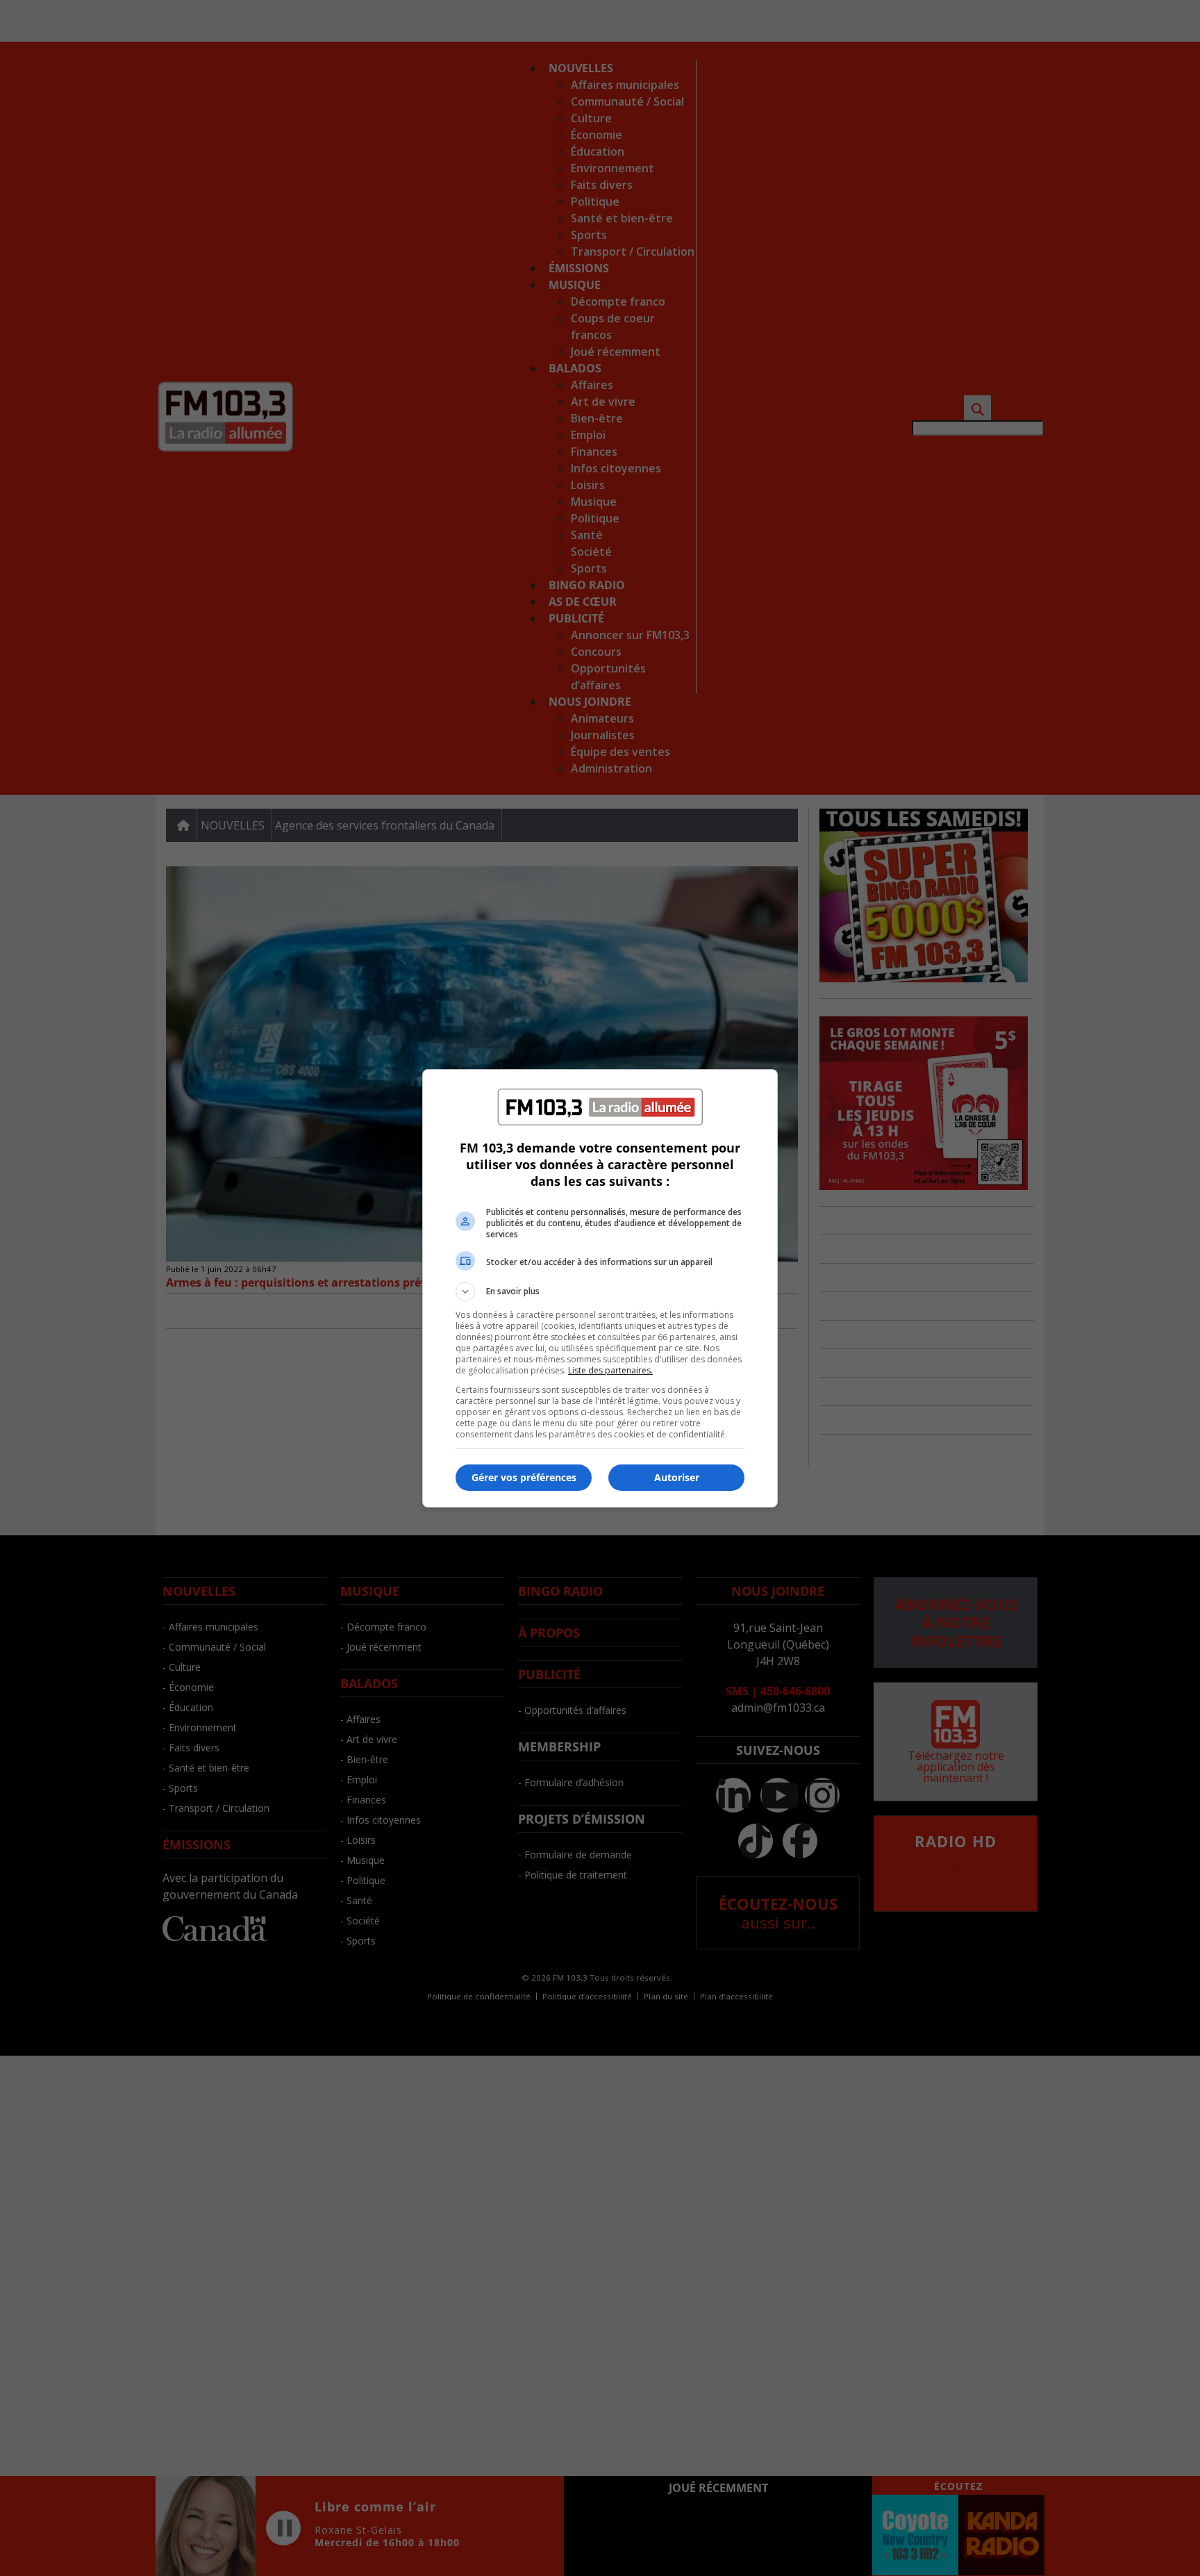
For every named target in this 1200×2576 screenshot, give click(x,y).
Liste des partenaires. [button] (610, 1370)
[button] (600, 1291)
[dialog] (600, 1288)
